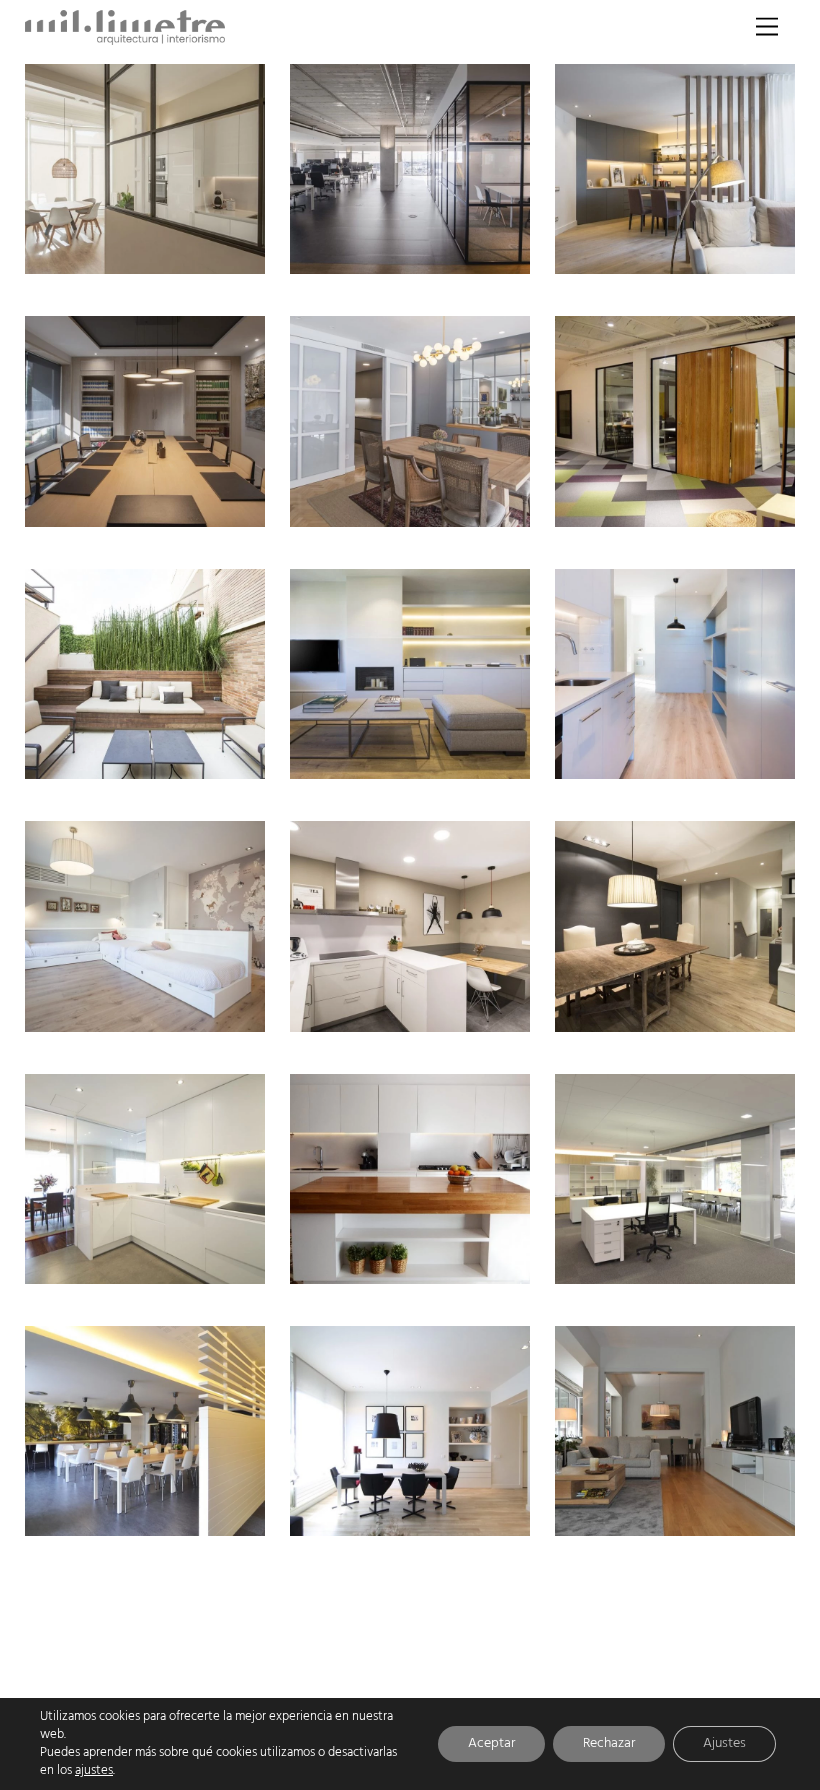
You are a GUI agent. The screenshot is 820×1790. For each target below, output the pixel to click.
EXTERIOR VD (182, 758)
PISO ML (727, 758)
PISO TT (730, 254)
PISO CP (198, 254)
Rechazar (609, 1743)
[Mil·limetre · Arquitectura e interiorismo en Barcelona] (125, 39)
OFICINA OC (452, 254)
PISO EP (729, 1011)
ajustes (94, 1771)
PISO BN (463, 506)
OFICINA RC (188, 1516)
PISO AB (463, 1011)
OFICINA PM (716, 506)
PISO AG (463, 758)
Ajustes (724, 1743)
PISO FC (198, 1263)
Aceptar (491, 1743)
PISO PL (464, 1263)
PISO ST (730, 1516)
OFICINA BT (188, 506)
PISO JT (466, 1516)
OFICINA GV (717, 1263)
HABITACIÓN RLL (171, 1011)
